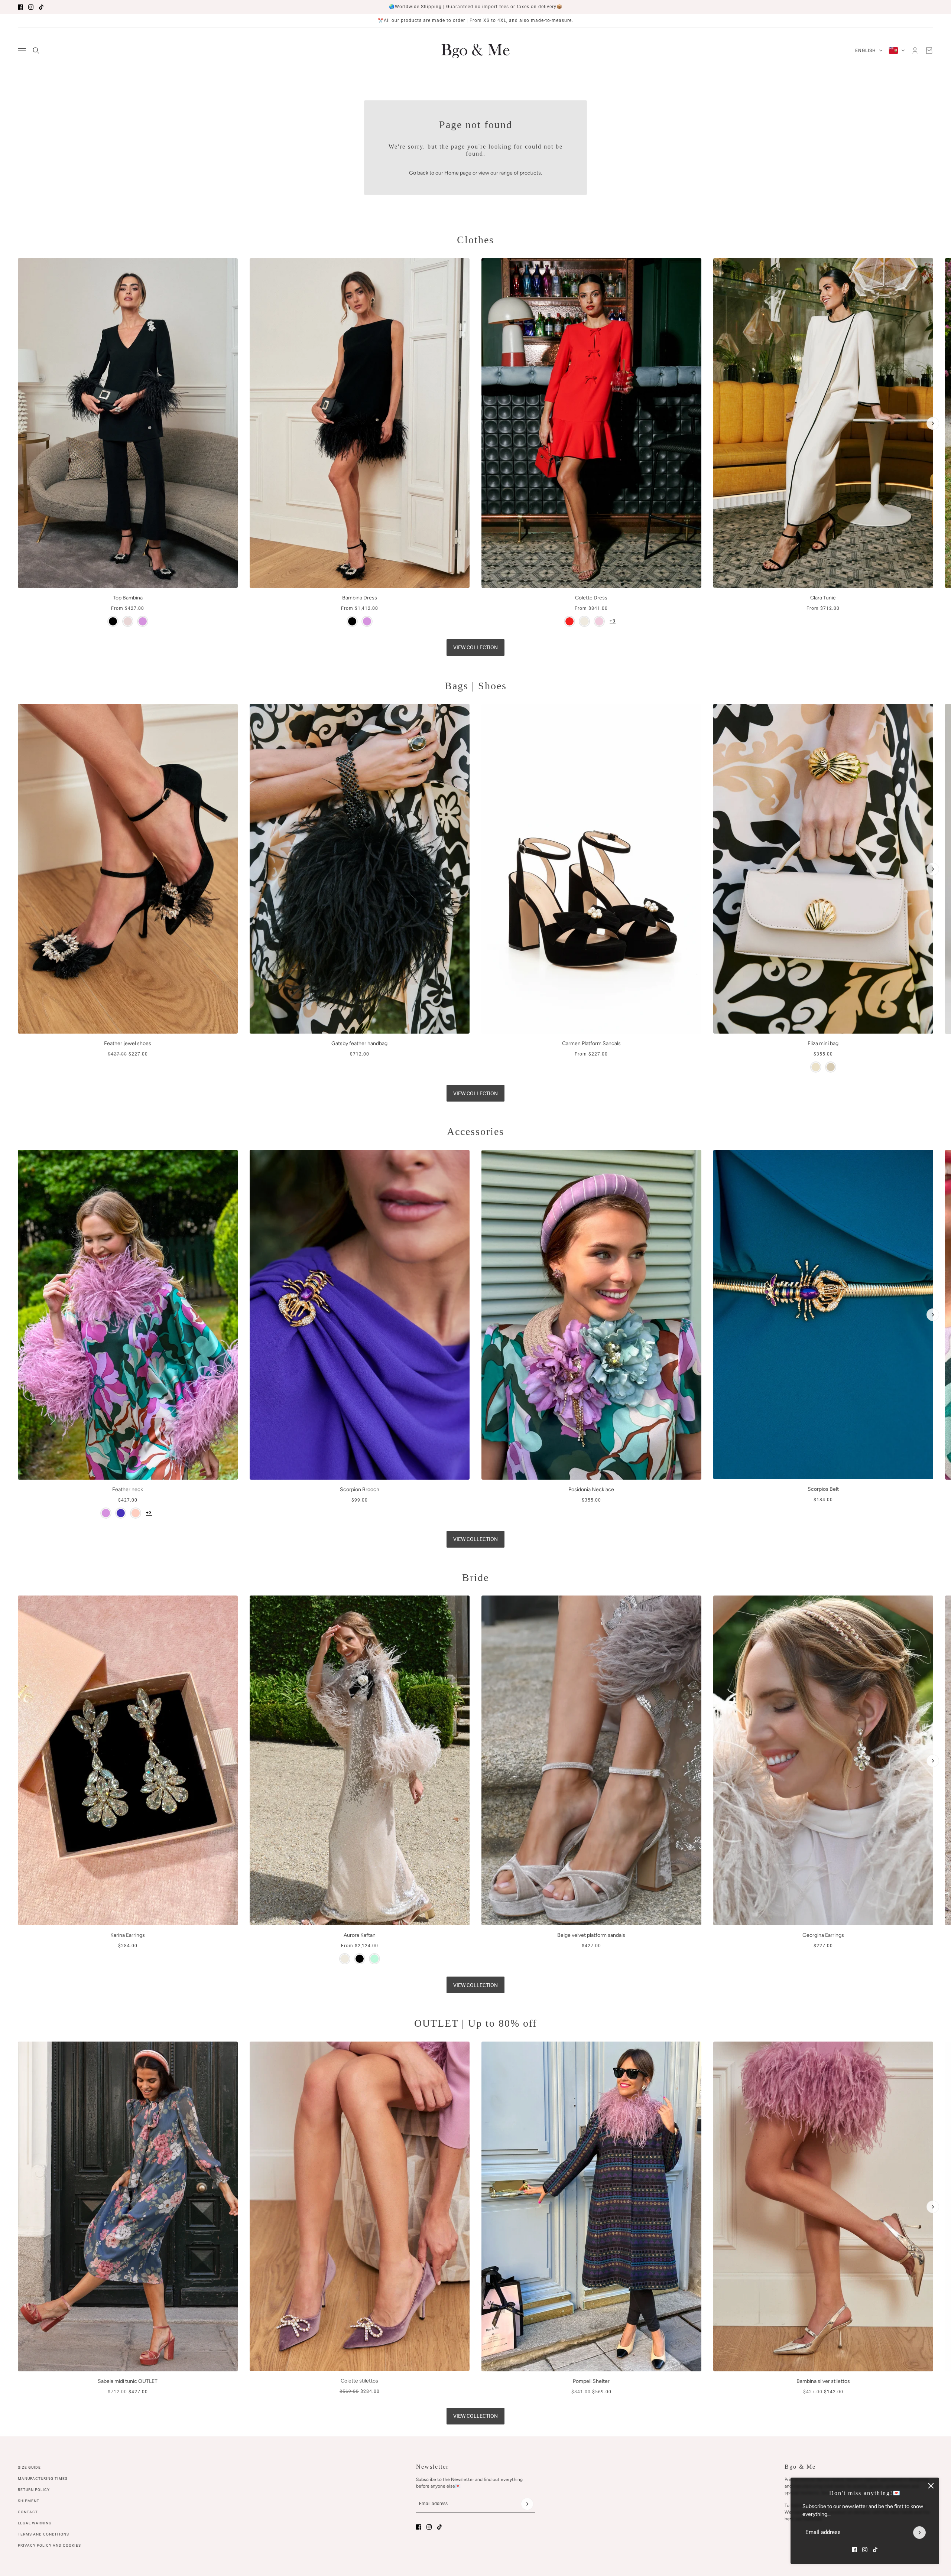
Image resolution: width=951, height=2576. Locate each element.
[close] (931, 2486)
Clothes (475, 240)
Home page (458, 173)
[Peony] (599, 621)
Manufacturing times (43, 2479)
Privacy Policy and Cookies (49, 2545)
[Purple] (143, 621)
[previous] (18, 264)
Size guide (29, 2467)
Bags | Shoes (476, 686)
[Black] (113, 621)
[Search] (36, 51)
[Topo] (831, 1067)
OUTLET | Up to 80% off (475, 2023)
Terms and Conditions (43, 2534)
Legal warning (35, 2523)
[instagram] (31, 7)
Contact (28, 2512)
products (530, 173)
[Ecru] (584, 621)
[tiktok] (41, 7)
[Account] (915, 51)
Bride (475, 1578)
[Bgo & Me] (475, 51)
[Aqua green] (374, 1959)
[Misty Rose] (128, 621)
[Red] (569, 621)
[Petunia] (121, 1513)
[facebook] (20, 7)
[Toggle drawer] (22, 51)
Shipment (29, 2501)
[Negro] (360, 1959)
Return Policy (34, 2490)
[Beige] (816, 1067)
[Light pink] (136, 1513)
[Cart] (929, 51)
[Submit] (919, 2533)
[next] (933, 423)
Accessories (475, 1131)
